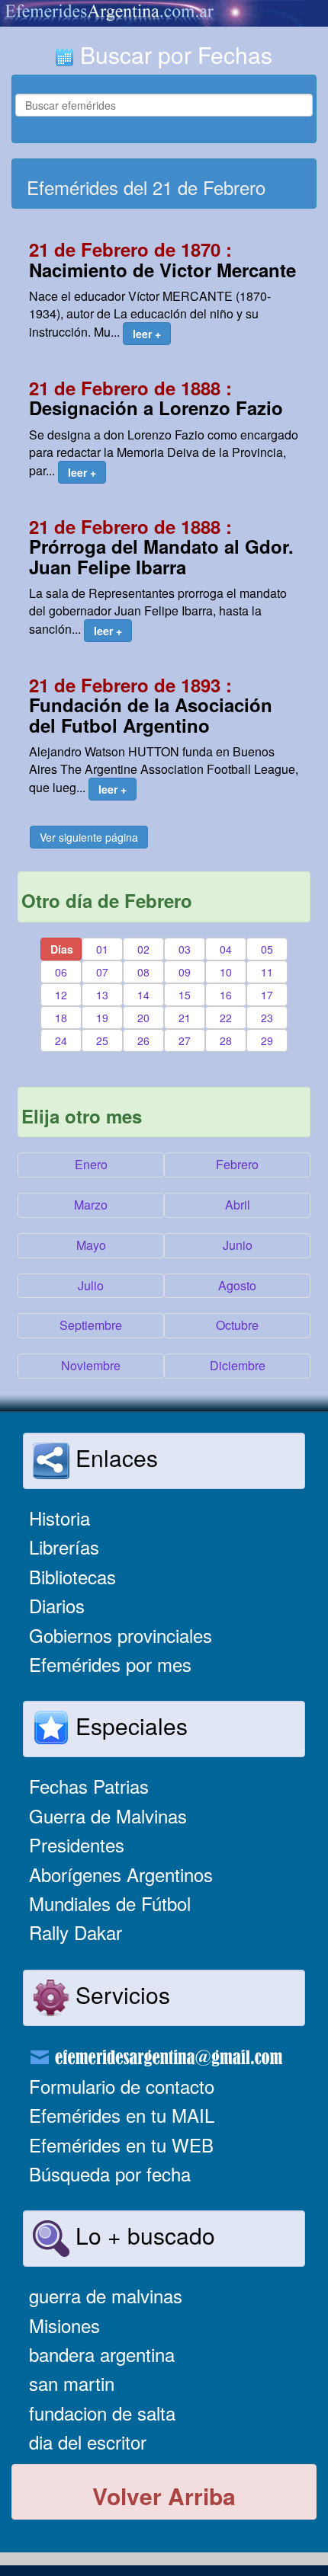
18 (61, 1018)
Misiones (64, 2325)
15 (185, 995)
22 (226, 1018)
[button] (147, 334)
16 (226, 995)
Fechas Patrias (89, 1786)
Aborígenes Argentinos (121, 1874)
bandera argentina (102, 2354)
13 (102, 995)
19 (102, 1018)
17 (267, 995)
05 (267, 949)
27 (185, 1040)
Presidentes (77, 1844)
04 (226, 949)
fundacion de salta (102, 2413)
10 (226, 972)
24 (61, 1040)
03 (185, 949)
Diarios (57, 1605)
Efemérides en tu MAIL (122, 2115)
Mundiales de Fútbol (110, 1903)
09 (185, 972)
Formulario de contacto (122, 2086)
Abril (238, 1205)
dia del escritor (88, 2442)
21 (185, 1018)
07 (102, 972)
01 (102, 949)
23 (267, 1018)
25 (102, 1040)
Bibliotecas (72, 1576)
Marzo (91, 1205)
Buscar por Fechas (173, 54)
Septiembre (91, 1325)
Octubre (237, 1325)
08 (143, 972)
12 (61, 995)
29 (267, 1040)
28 (226, 1040)
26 (143, 1040)
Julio (91, 1285)
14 (143, 995)
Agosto (237, 1285)
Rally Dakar (76, 1932)
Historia (59, 1518)
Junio (238, 1245)
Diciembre (238, 1365)
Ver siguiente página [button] (89, 837)
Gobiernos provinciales (121, 1635)
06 (61, 972)
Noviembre (91, 1365)
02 (143, 949)
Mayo (91, 1245)
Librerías (64, 1547)
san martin (72, 2383)
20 (143, 1018)
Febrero (237, 1164)
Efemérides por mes (110, 1664)
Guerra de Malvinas (108, 1815)
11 (267, 972)
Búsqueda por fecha (110, 2173)
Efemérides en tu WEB (121, 2145)
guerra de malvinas (106, 2295)
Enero (91, 1164)
